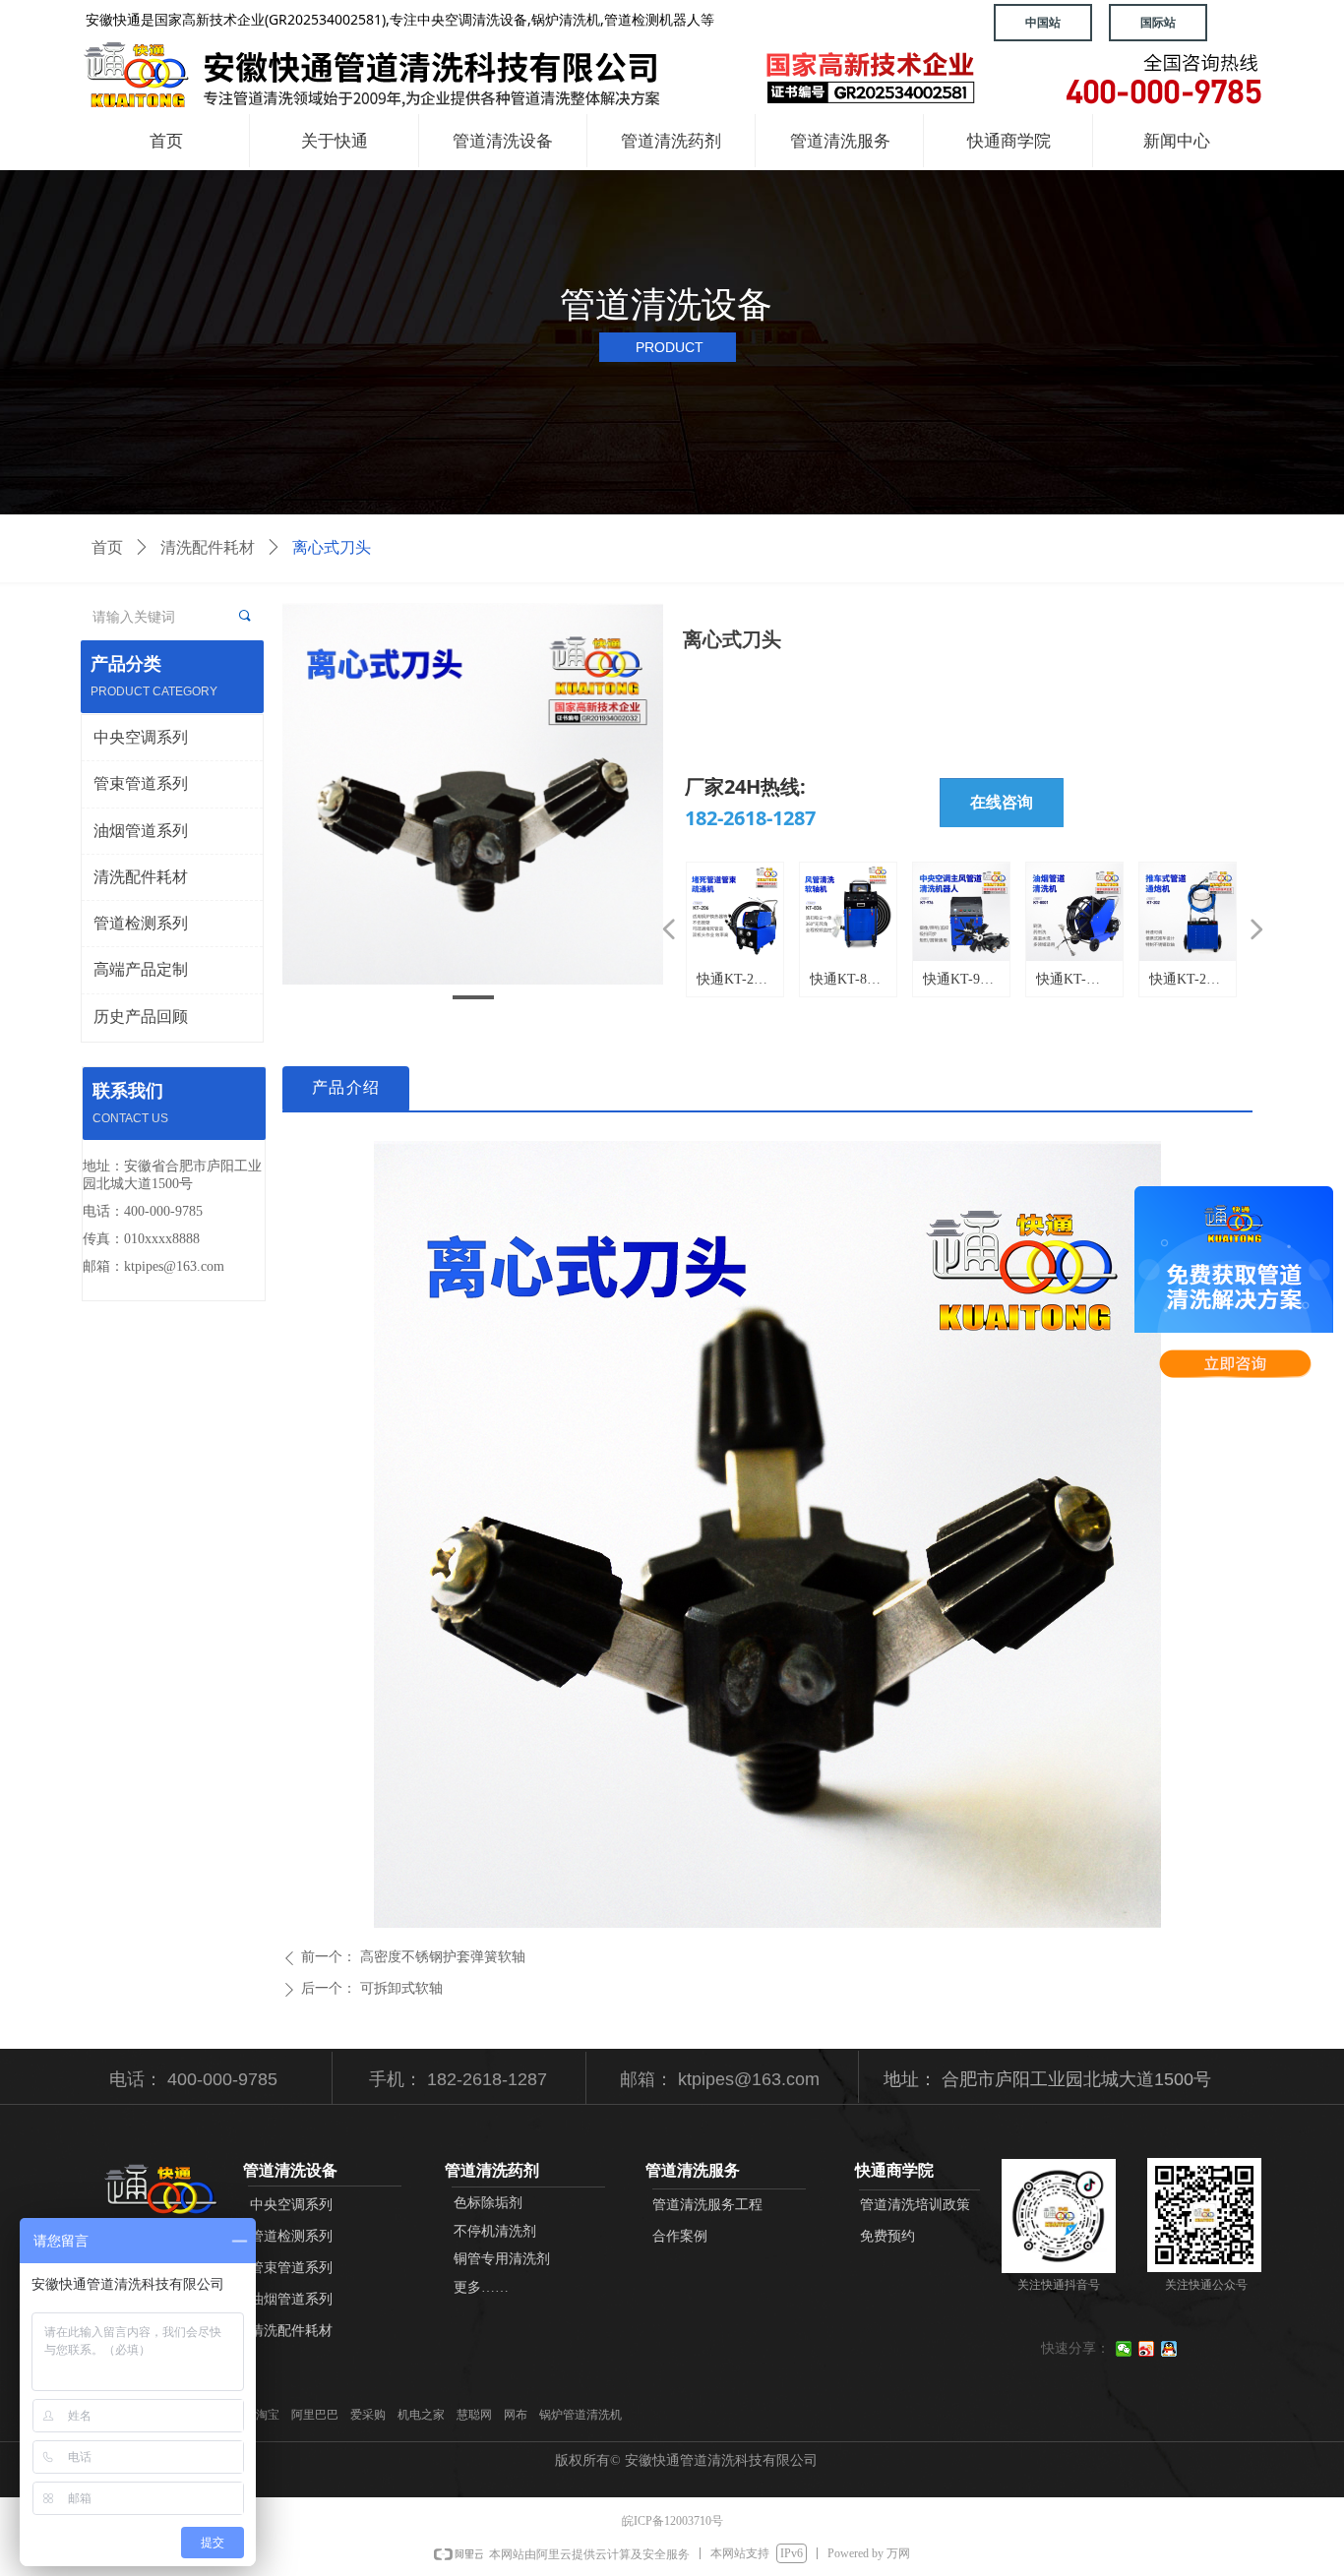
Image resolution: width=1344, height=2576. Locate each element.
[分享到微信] (1124, 2349)
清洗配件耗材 (208, 547)
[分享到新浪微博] (1147, 2349)
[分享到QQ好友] (1169, 2349)
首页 (107, 547)
